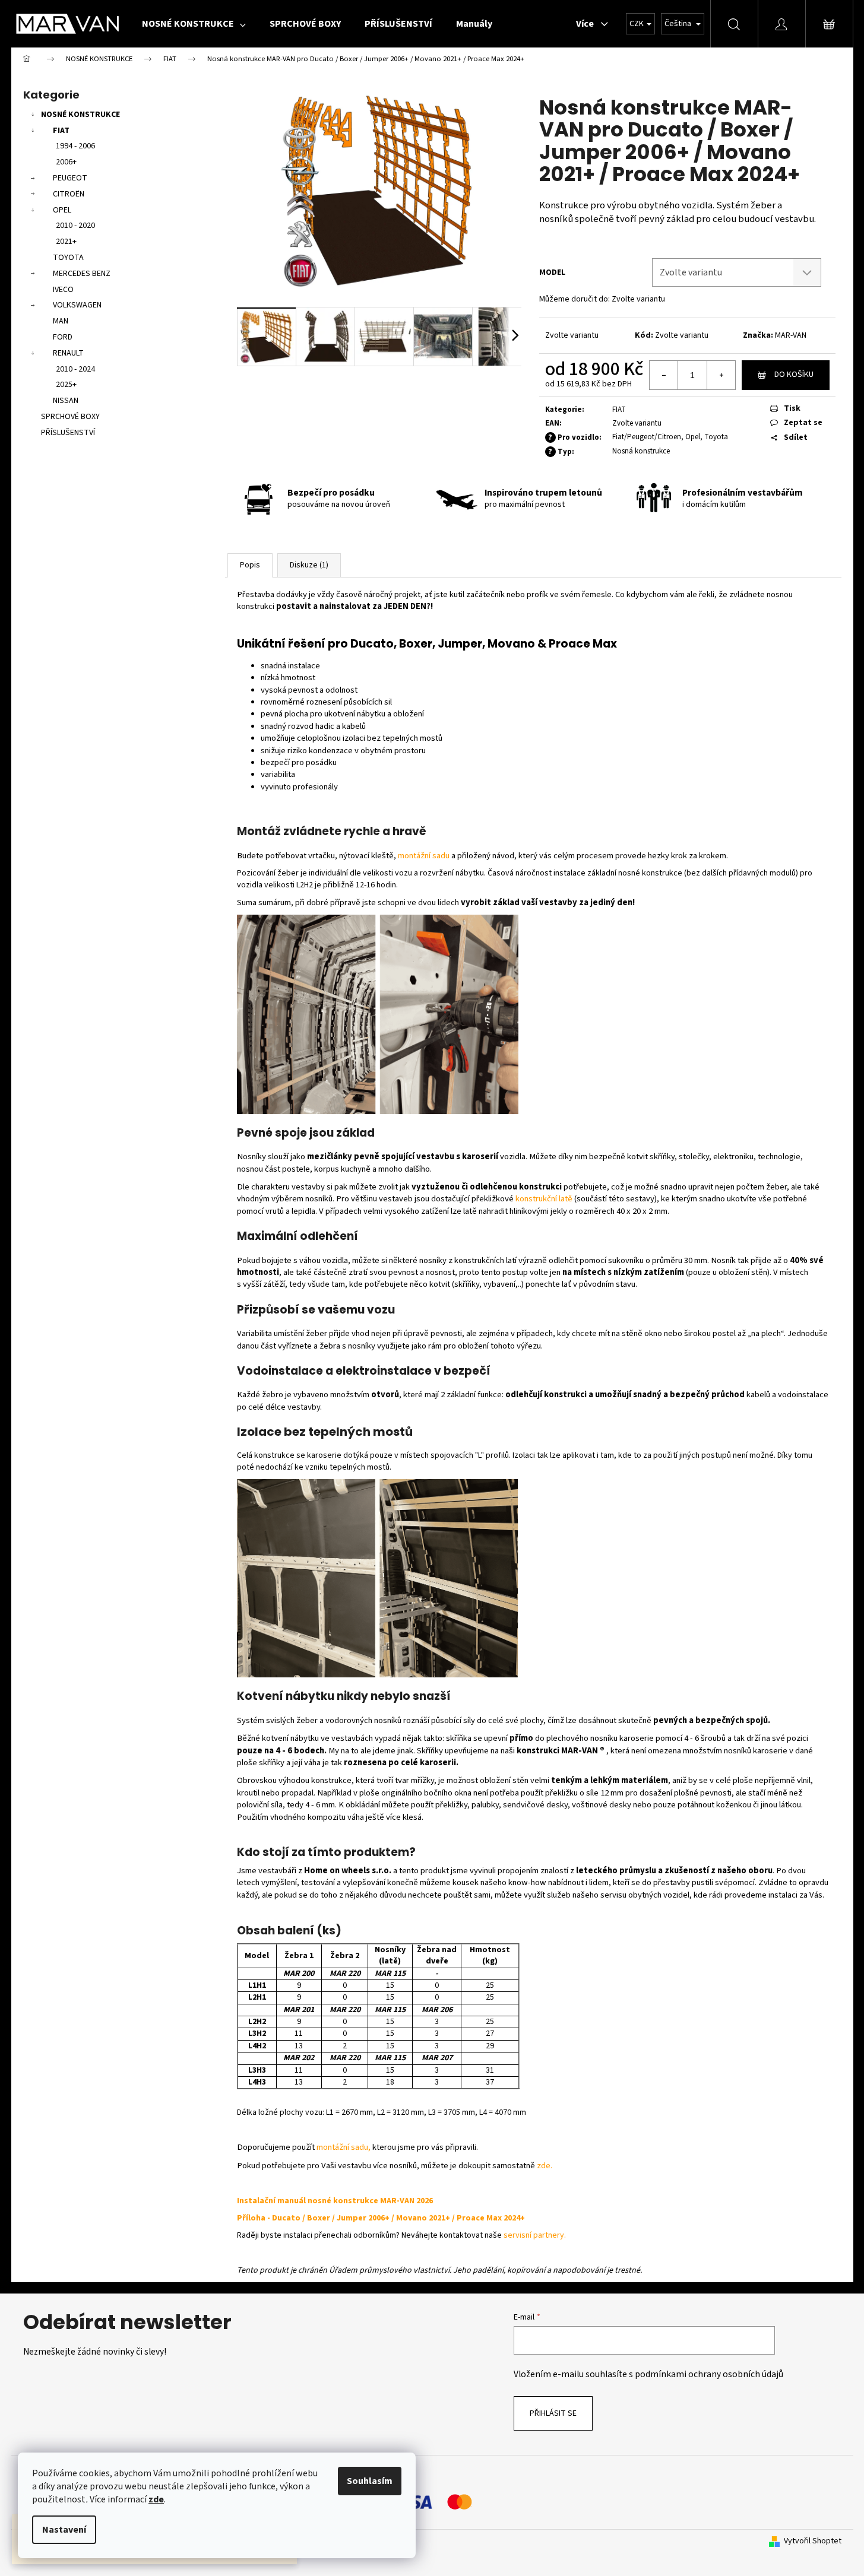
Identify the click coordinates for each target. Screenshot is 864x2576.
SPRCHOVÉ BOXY (70, 417)
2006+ (66, 162)
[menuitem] (194, 24)
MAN (61, 321)
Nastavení (64, 2530)
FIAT (61, 131)
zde (156, 2499)
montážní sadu (424, 856)
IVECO (63, 290)
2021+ (66, 242)
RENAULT (68, 353)
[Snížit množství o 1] (664, 375)
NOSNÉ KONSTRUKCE (80, 115)
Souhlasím (370, 2481)
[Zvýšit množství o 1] (721, 375)
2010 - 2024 (75, 369)
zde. (545, 2166)
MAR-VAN (791, 335)
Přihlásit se (553, 2413)
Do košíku (794, 375)
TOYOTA (68, 258)
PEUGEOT (70, 178)
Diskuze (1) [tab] (309, 565)
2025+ (66, 385)
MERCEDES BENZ (82, 274)
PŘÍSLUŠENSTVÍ (68, 433)
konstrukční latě (544, 1199)
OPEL (62, 210)
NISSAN (66, 401)
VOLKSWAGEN (77, 305)
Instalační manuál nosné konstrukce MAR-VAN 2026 (335, 2201)
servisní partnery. (535, 2235)
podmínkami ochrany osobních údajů (709, 2374)
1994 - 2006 (75, 146)
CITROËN (69, 194)
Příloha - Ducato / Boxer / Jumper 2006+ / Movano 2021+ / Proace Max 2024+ (381, 2218)
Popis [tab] (250, 565)
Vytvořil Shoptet (813, 2541)
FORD (63, 337)
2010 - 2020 (75, 226)
